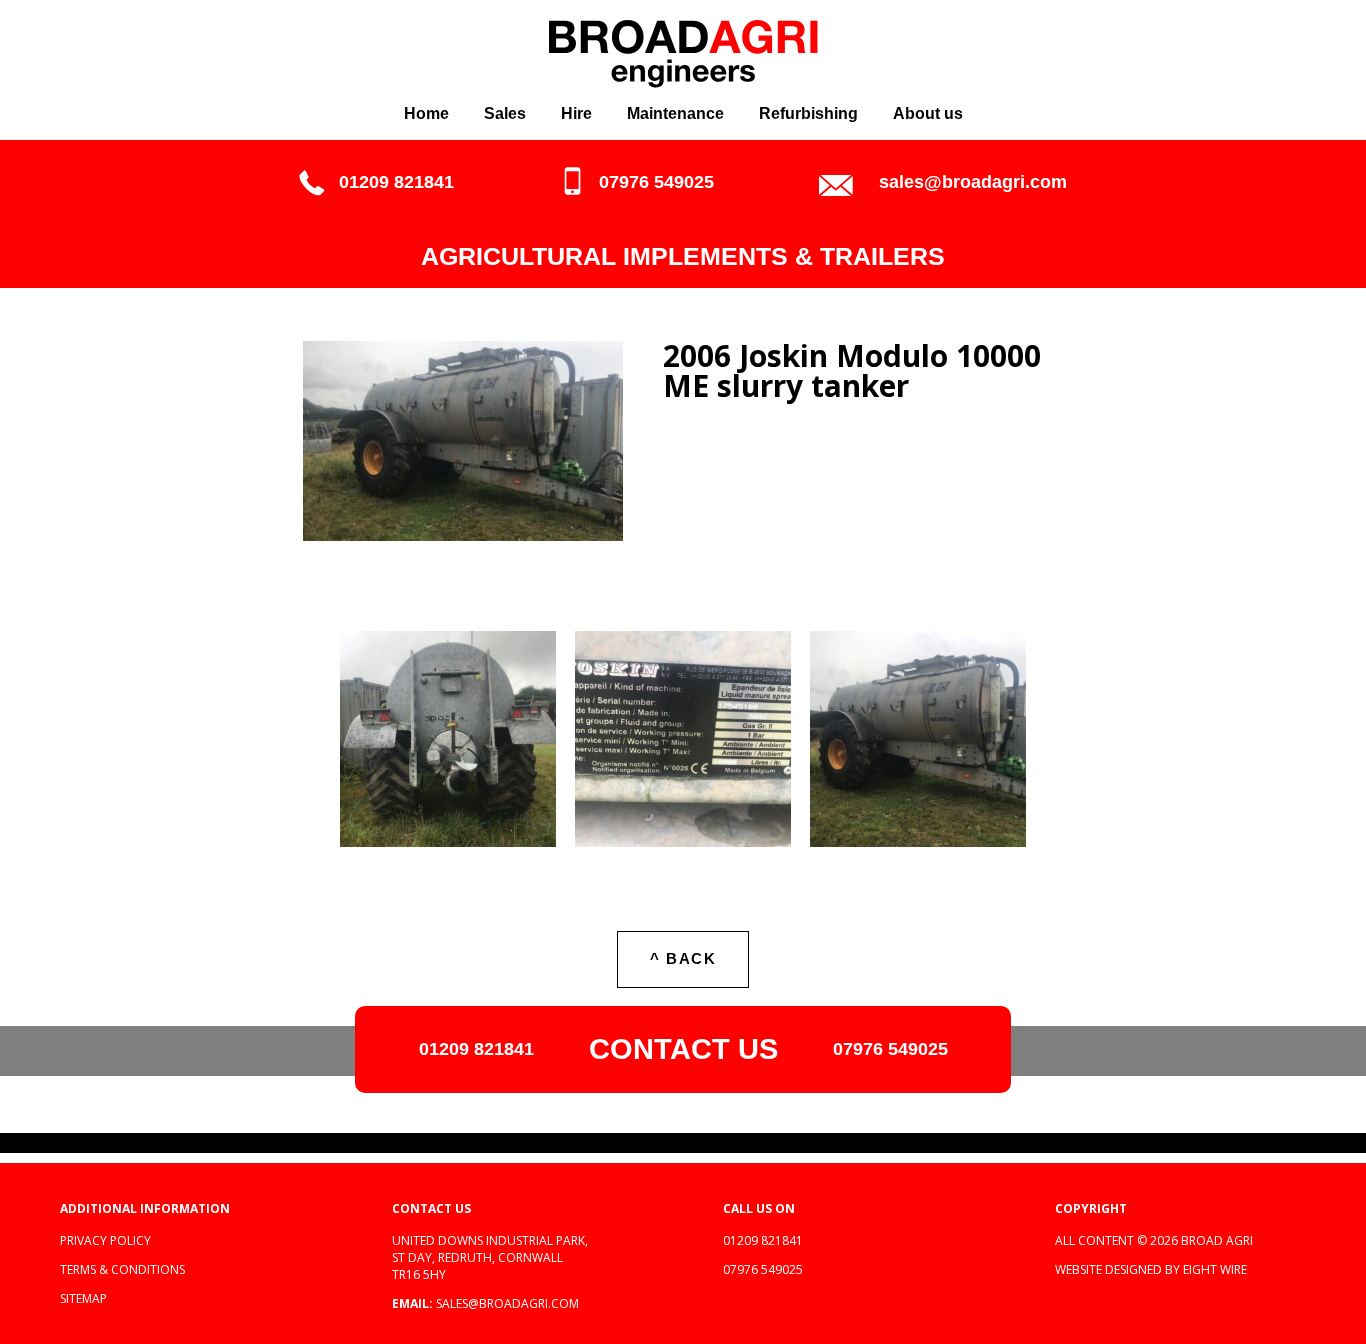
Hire (576, 113)
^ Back (683, 958)
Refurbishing (808, 113)
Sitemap (83, 1298)
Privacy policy (105, 1240)
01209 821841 (396, 182)
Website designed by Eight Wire (1151, 1269)
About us (928, 113)
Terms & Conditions (122, 1269)
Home (426, 113)
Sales (505, 113)
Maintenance (675, 113)
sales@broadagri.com (973, 182)
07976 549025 (656, 182)
